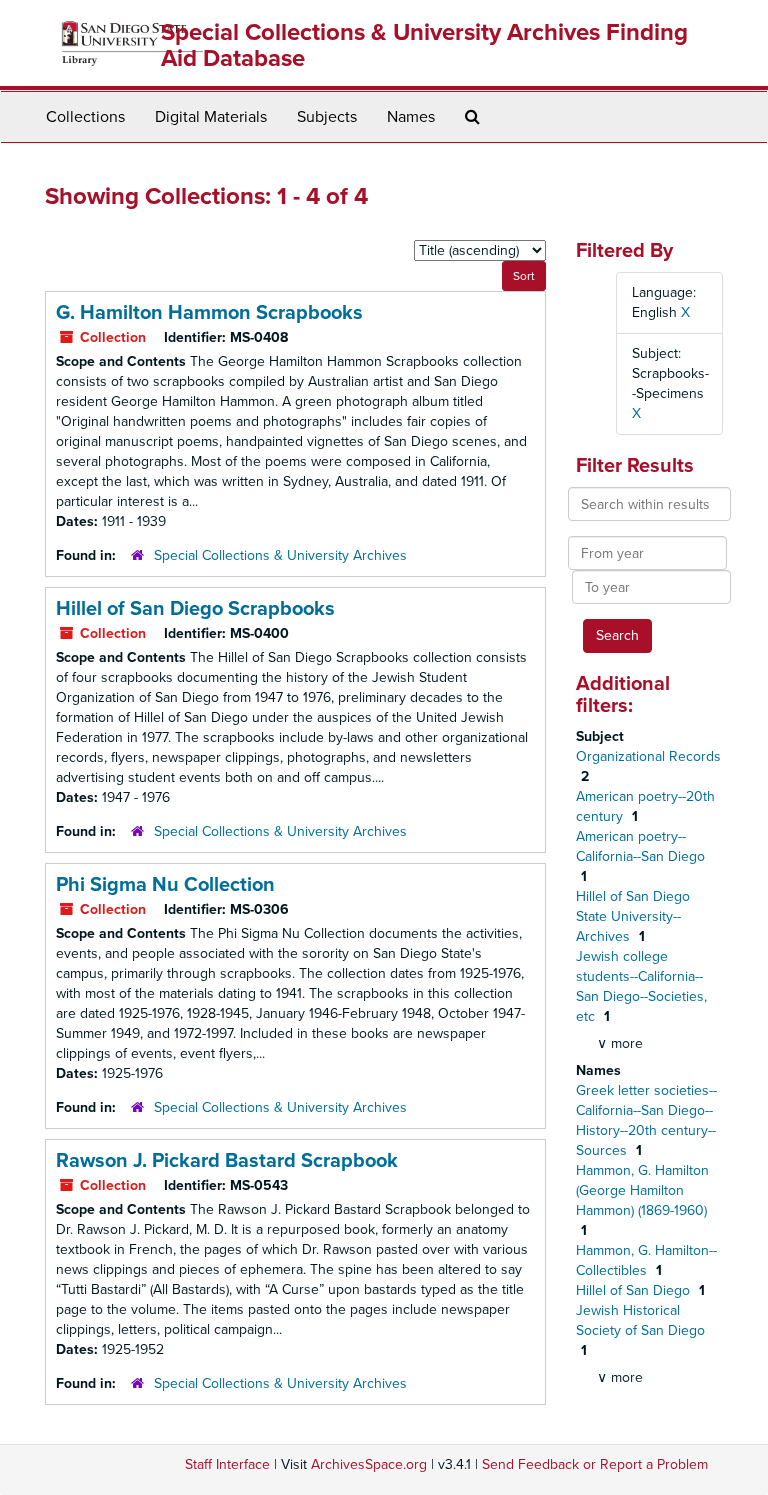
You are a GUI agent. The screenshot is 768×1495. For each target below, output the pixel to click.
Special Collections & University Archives (280, 555)
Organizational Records (648, 756)
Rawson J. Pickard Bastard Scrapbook (227, 1161)
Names (411, 117)
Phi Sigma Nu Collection (165, 885)
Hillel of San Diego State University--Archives (633, 916)
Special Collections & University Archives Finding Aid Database (424, 45)
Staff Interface (227, 1464)
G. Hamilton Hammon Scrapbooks (209, 313)
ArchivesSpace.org (369, 1464)
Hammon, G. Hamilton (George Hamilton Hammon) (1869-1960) (642, 1190)
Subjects (327, 117)
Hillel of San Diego (635, 1290)
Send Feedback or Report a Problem (595, 1464)
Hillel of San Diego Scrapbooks (195, 609)
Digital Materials (211, 117)
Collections (85, 117)
